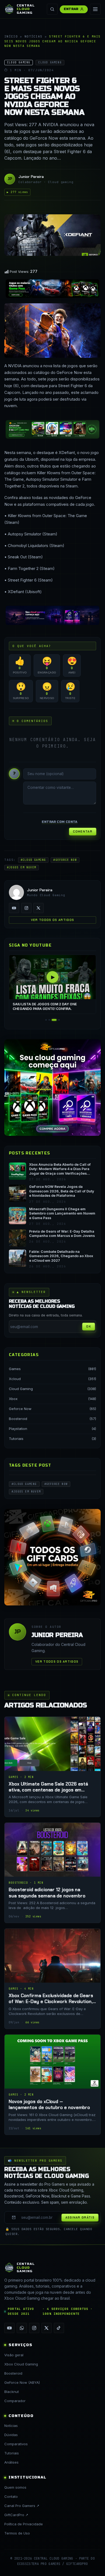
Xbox (13, 1399)
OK (89, 1326)
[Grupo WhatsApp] (22, 2328)
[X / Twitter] (38, 908)
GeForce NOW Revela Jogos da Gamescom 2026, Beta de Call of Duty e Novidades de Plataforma (62, 1191)
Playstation (18, 1429)
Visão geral (14, 2355)
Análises (11, 2462)
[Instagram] (26, 908)
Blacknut (12, 2392)
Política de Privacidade (24, 2524)
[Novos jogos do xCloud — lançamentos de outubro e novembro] (52, 2085)
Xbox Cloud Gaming (21, 2364)
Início (11, 36)
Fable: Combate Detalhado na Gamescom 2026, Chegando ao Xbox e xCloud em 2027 (61, 1256)
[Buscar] (52, 9)
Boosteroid (18, 1419)
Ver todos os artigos (52, 920)
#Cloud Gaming (33, 860)
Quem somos (15, 2487)
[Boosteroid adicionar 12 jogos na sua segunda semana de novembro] (52, 1873)
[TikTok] (59, 2328)
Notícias (34, 36)
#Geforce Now (65, 860)
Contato (11, 2496)
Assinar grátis (80, 2217)
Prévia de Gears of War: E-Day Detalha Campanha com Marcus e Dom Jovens (62, 1234)
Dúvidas (11, 2435)
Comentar (83, 831)
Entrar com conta (59, 822)
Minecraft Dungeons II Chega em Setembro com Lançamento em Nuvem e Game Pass (62, 1213)
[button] (46, 1020)
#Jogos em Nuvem (22, 867)
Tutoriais (16, 1439)
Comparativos (16, 2444)
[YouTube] (14, 908)
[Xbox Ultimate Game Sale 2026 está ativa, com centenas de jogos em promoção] (52, 1767)
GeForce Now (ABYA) (22, 2382)
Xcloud (15, 1379)
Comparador (15, 2401)
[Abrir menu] (95, 9)
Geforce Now (20, 1409)
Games (15, 1369)
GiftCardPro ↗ (16, 2515)
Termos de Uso (17, 2533)
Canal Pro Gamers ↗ (22, 2506)
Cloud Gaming (21, 1389)
